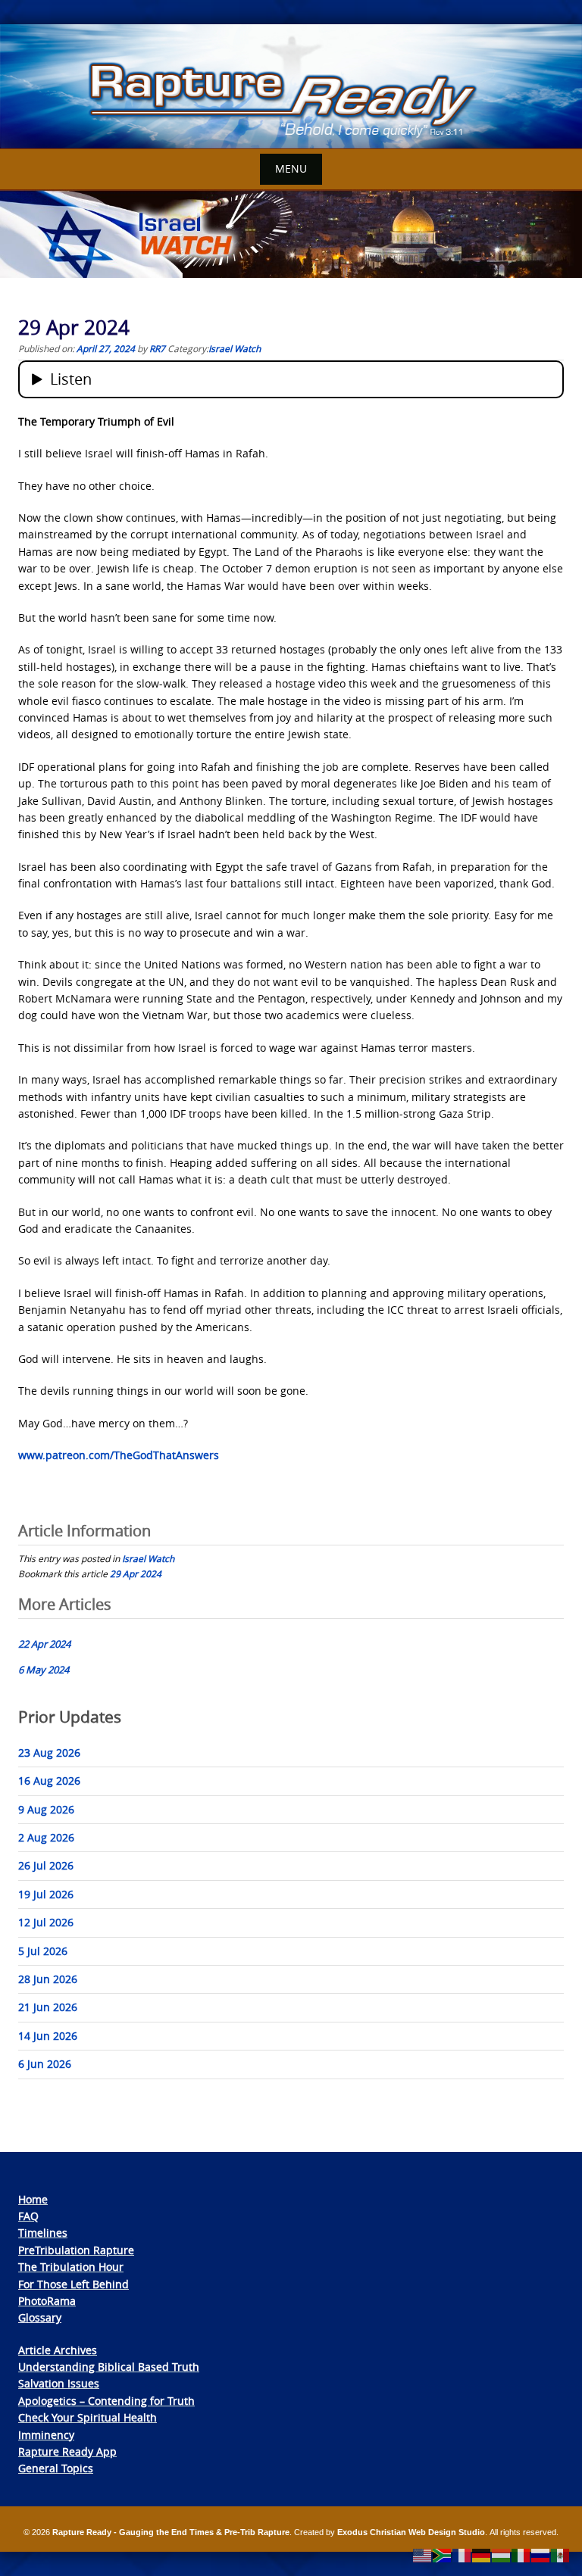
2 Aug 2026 (46, 1837)
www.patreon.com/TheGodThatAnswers (119, 1455)
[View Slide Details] (291, 87)
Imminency (46, 2435)
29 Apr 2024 (136, 1573)
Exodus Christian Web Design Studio (411, 2532)
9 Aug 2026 (46, 1809)
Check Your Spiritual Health (88, 2417)
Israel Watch (235, 348)
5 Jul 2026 (43, 1951)
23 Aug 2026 (49, 1753)
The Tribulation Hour (71, 2267)
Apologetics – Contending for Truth (106, 2401)
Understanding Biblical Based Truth (109, 2367)
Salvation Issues (59, 2383)
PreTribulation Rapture (76, 2250)
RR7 (157, 348)
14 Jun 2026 (48, 2036)
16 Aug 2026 (49, 1781)
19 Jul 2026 (46, 1894)
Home (33, 2199)
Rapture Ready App (67, 2451)
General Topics (56, 2468)
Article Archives (58, 2350)
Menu (291, 168)
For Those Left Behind (74, 2284)
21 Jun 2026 (48, 2007)
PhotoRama (47, 2301)
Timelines (43, 2233)
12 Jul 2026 (46, 1922)
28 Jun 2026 (48, 1979)
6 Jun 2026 (45, 2064)
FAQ (28, 2216)
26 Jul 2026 (46, 1865)
